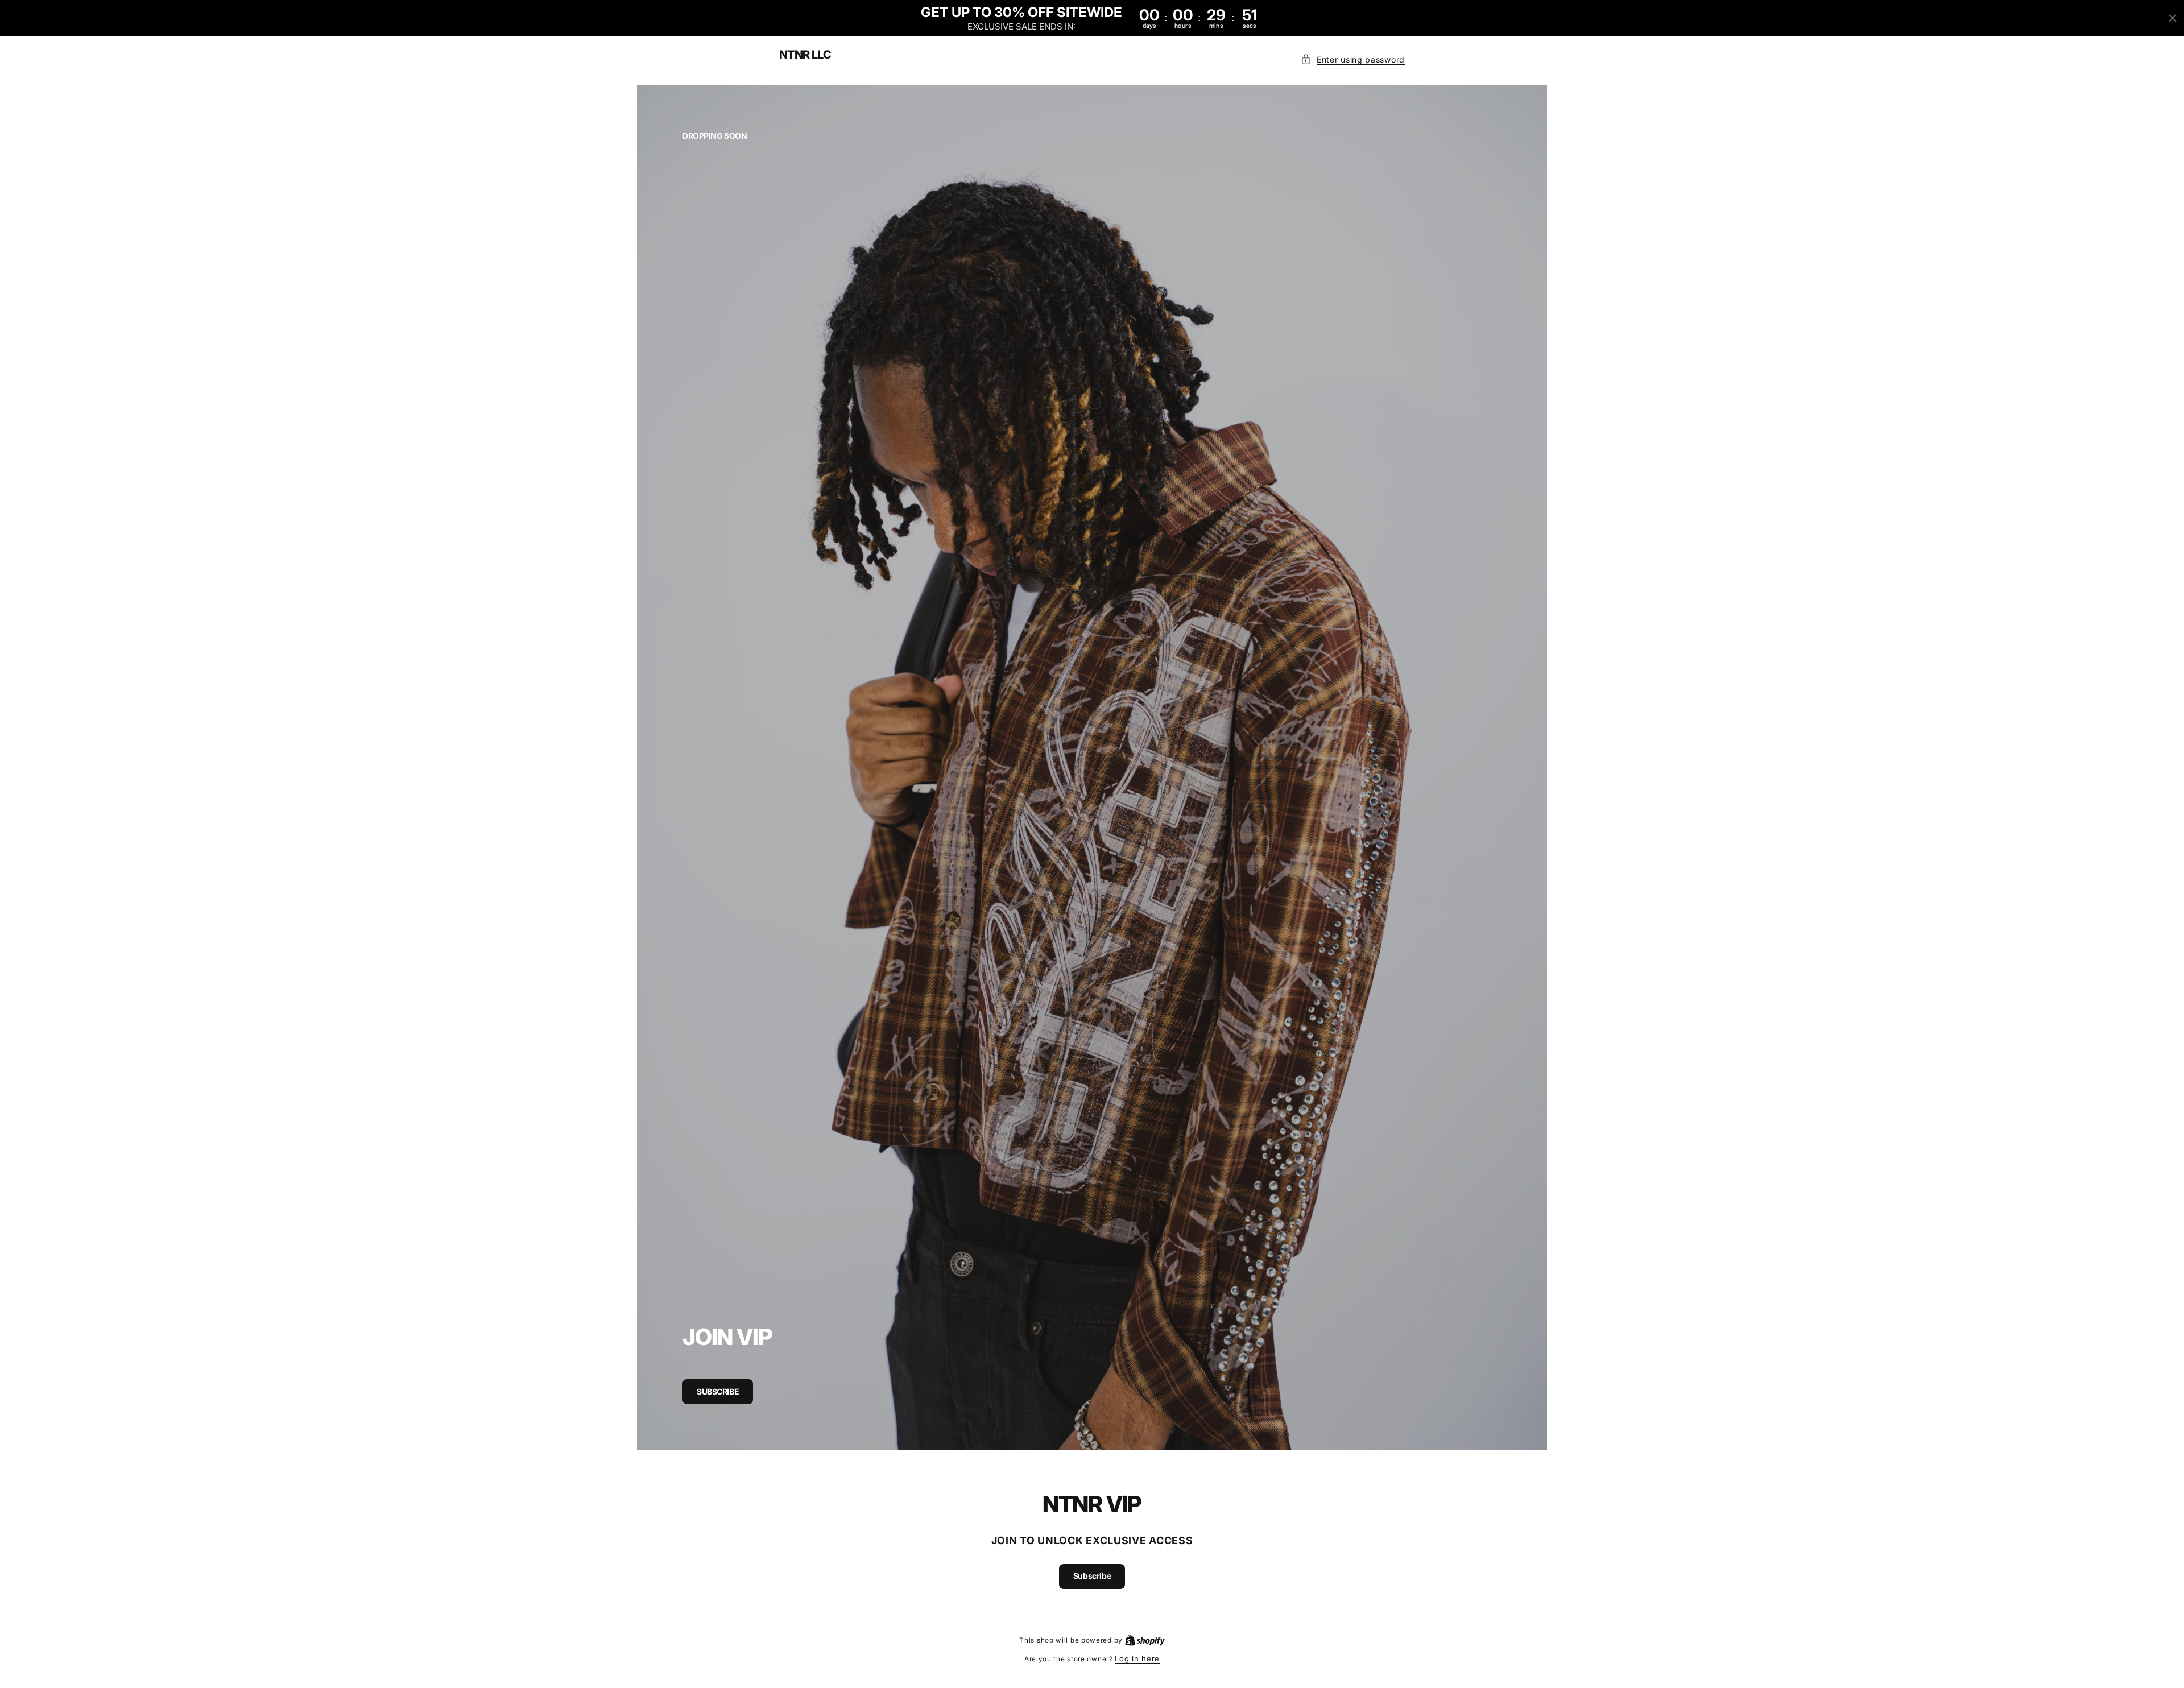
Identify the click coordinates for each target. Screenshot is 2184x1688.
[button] (1353, 59)
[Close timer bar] (2173, 18)
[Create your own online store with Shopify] (1145, 1640)
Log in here (1137, 1658)
